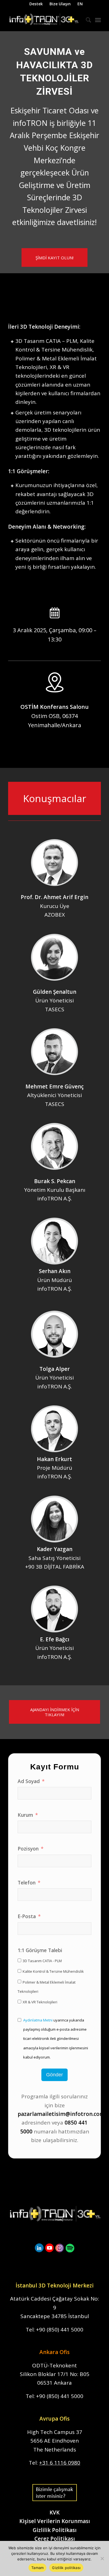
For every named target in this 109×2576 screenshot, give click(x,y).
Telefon (27, 1882)
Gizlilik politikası (66, 2568)
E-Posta (27, 1916)
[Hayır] (102, 2558)
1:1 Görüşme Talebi (40, 1950)
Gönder (54, 2075)
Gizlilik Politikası (55, 2530)
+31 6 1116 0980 (60, 2463)
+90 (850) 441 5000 (60, 2330)
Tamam (37, 2568)
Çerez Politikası (55, 2539)
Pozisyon (28, 1849)
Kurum (25, 1815)
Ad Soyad (29, 1781)
